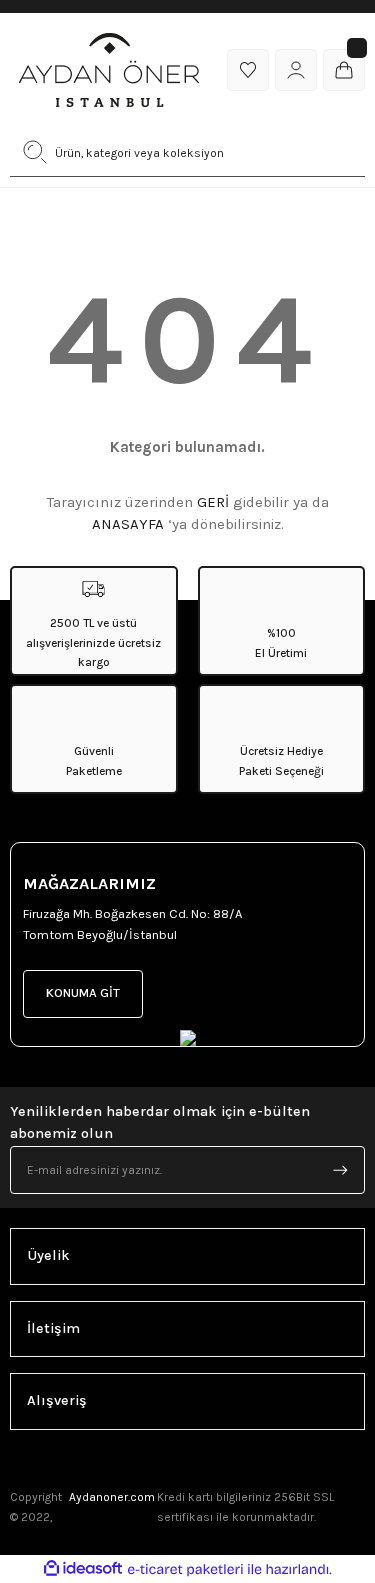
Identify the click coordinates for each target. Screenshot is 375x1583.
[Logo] (109, 70)
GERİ (213, 502)
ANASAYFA (128, 524)
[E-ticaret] (185, 1569)
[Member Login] (296, 70)
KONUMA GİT (83, 992)
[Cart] (344, 70)
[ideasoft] (83, 1569)
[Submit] (340, 1170)
